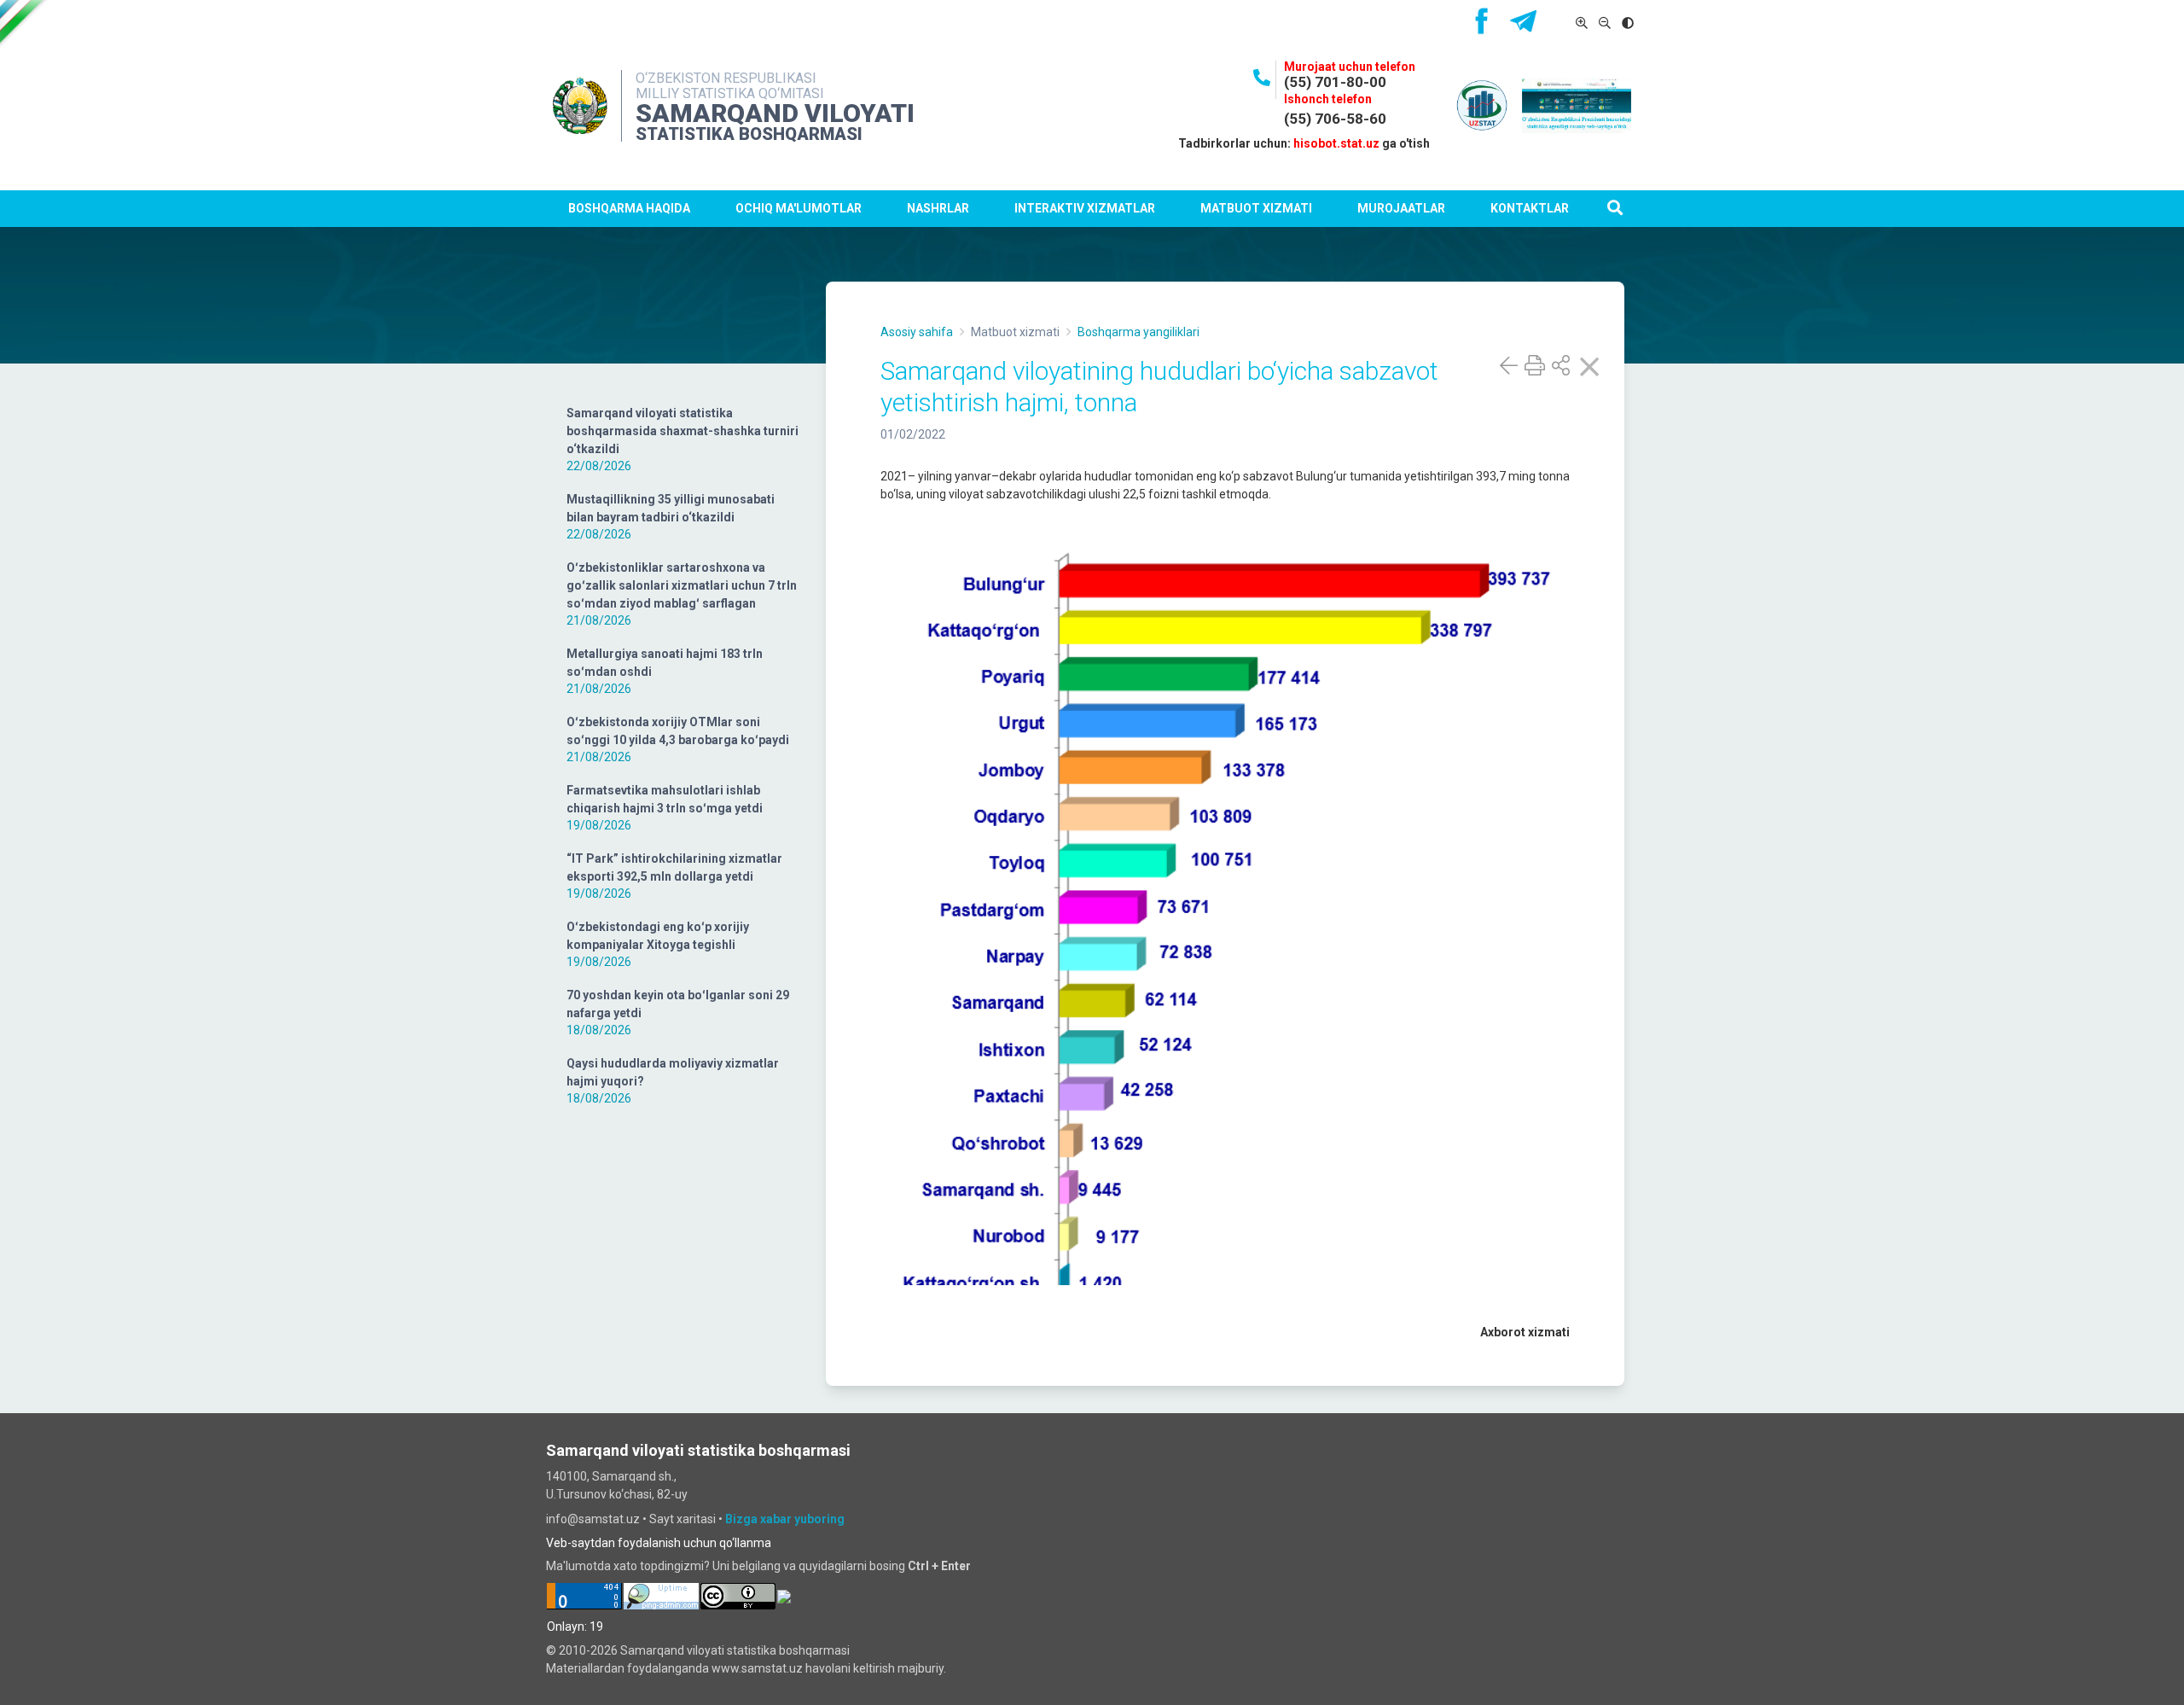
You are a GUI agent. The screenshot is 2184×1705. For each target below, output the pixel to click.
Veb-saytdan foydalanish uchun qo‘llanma (659, 1543)
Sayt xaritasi (682, 1519)
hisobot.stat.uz (1336, 143)
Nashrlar (938, 208)
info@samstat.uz (593, 1519)
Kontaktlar (1530, 208)
